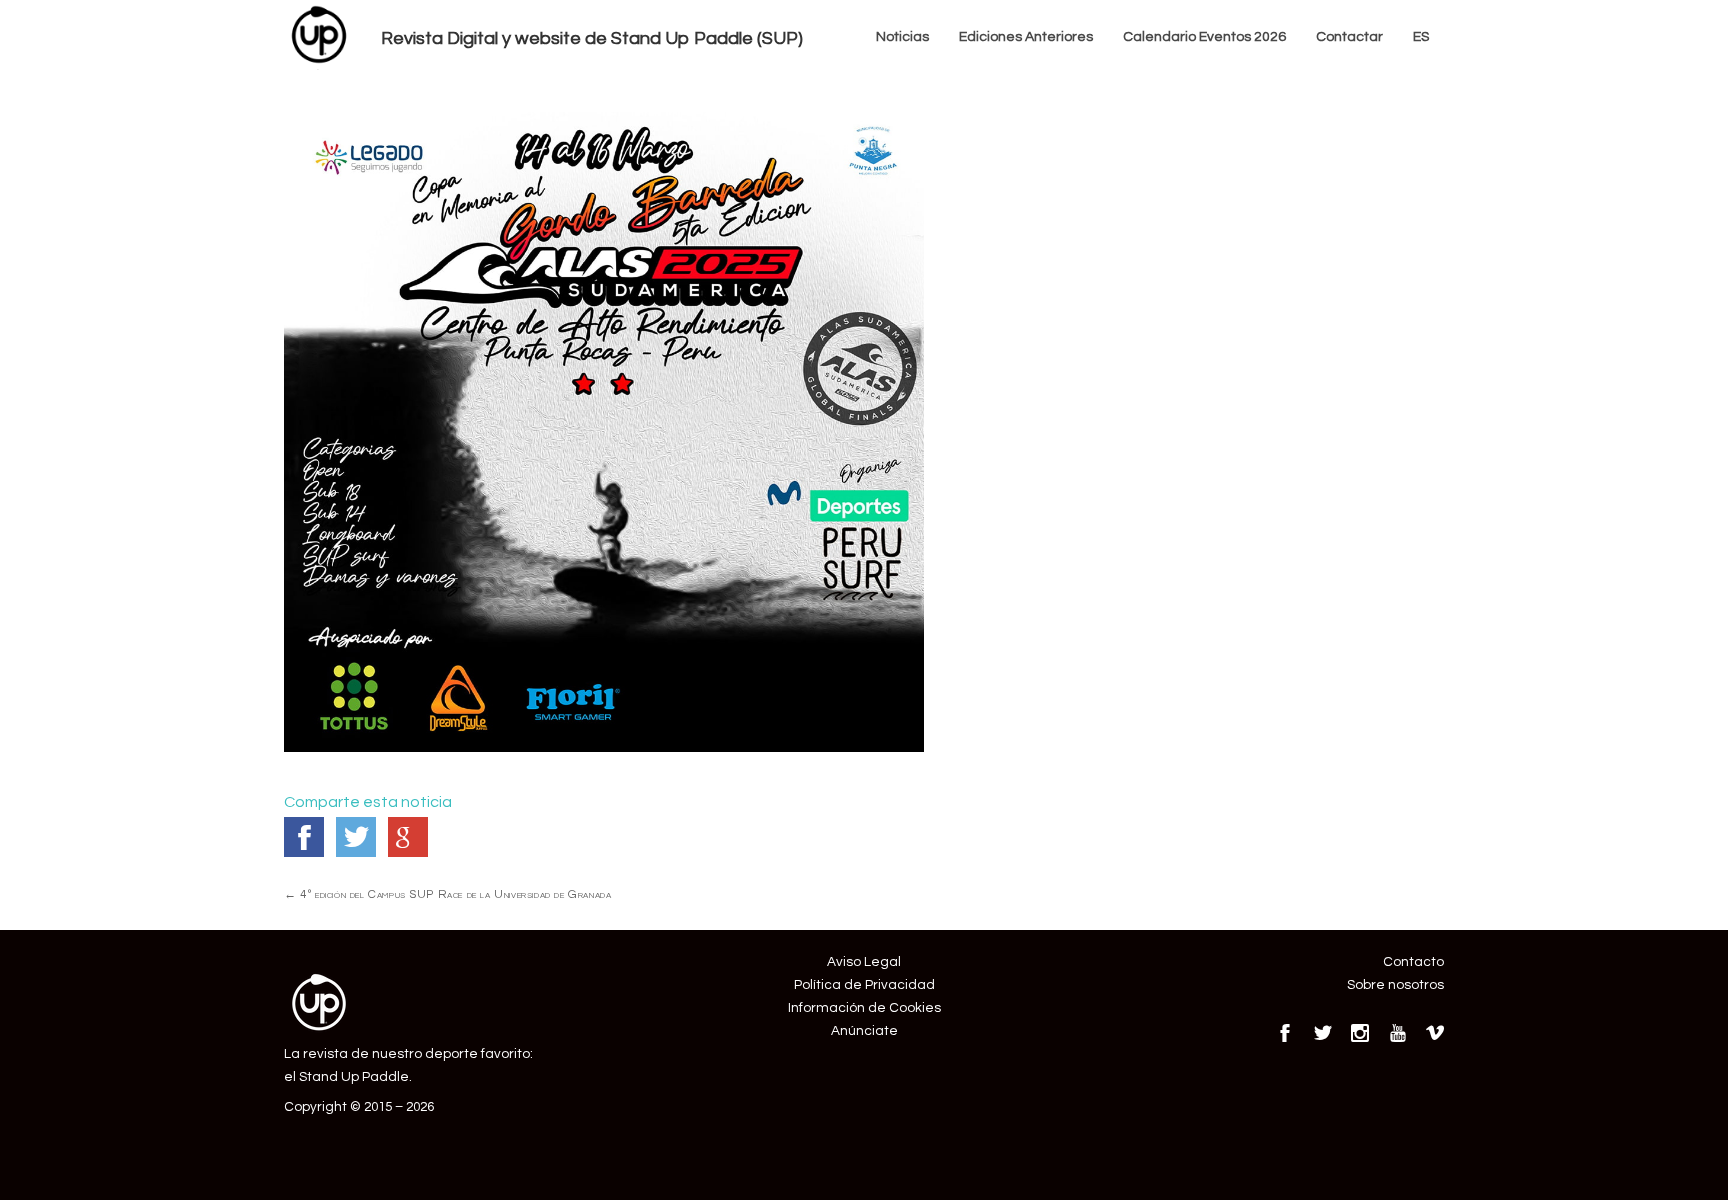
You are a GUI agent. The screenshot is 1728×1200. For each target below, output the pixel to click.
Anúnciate (864, 1031)
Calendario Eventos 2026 (1204, 37)
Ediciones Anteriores (1026, 37)
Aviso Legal (864, 962)
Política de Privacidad (864, 985)
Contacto (1413, 962)
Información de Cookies (864, 1008)
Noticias (902, 37)
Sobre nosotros (1395, 985)
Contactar (1349, 37)
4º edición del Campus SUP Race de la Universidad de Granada (447, 894)
